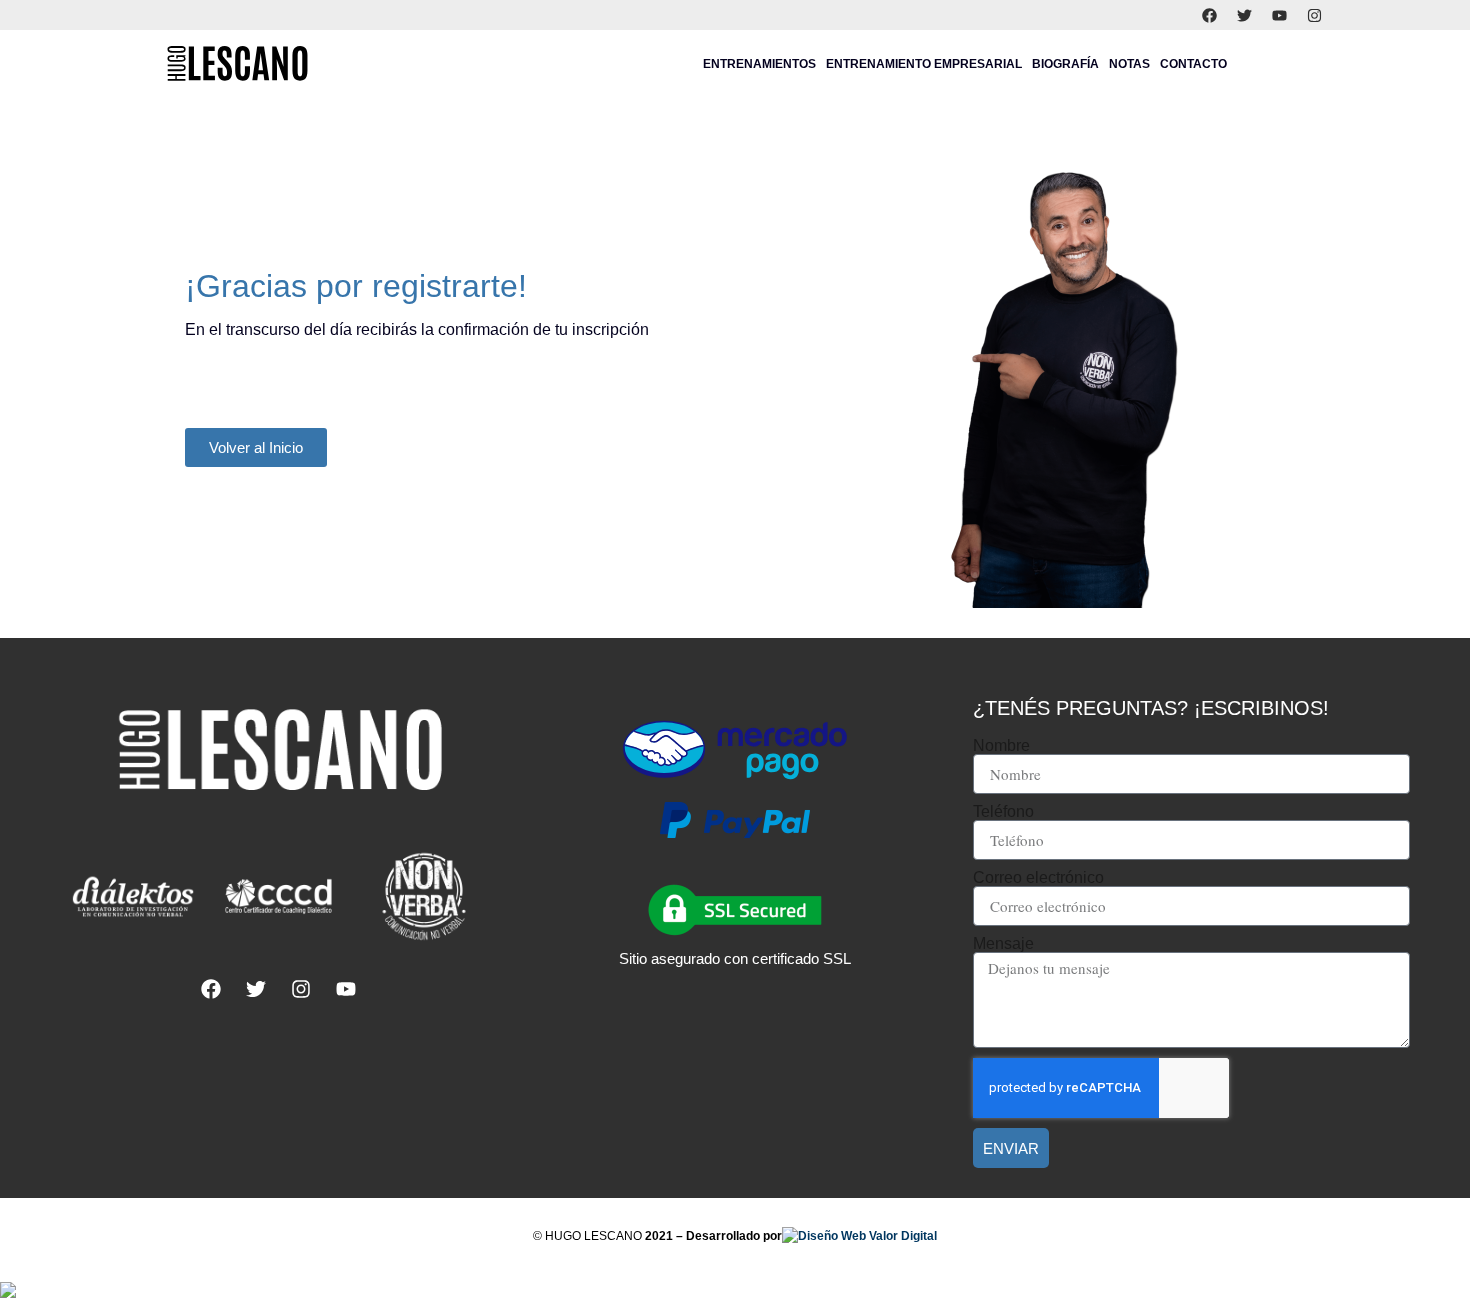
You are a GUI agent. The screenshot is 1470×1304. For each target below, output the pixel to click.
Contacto (1193, 64)
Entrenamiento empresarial (924, 64)
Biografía (1065, 64)
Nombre (1001, 746)
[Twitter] (1245, 15)
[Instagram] (1315, 15)
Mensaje (1003, 944)
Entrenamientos (759, 64)
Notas (1129, 64)
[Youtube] (1280, 15)
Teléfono (1003, 812)
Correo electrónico (1038, 878)
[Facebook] (1210, 15)
